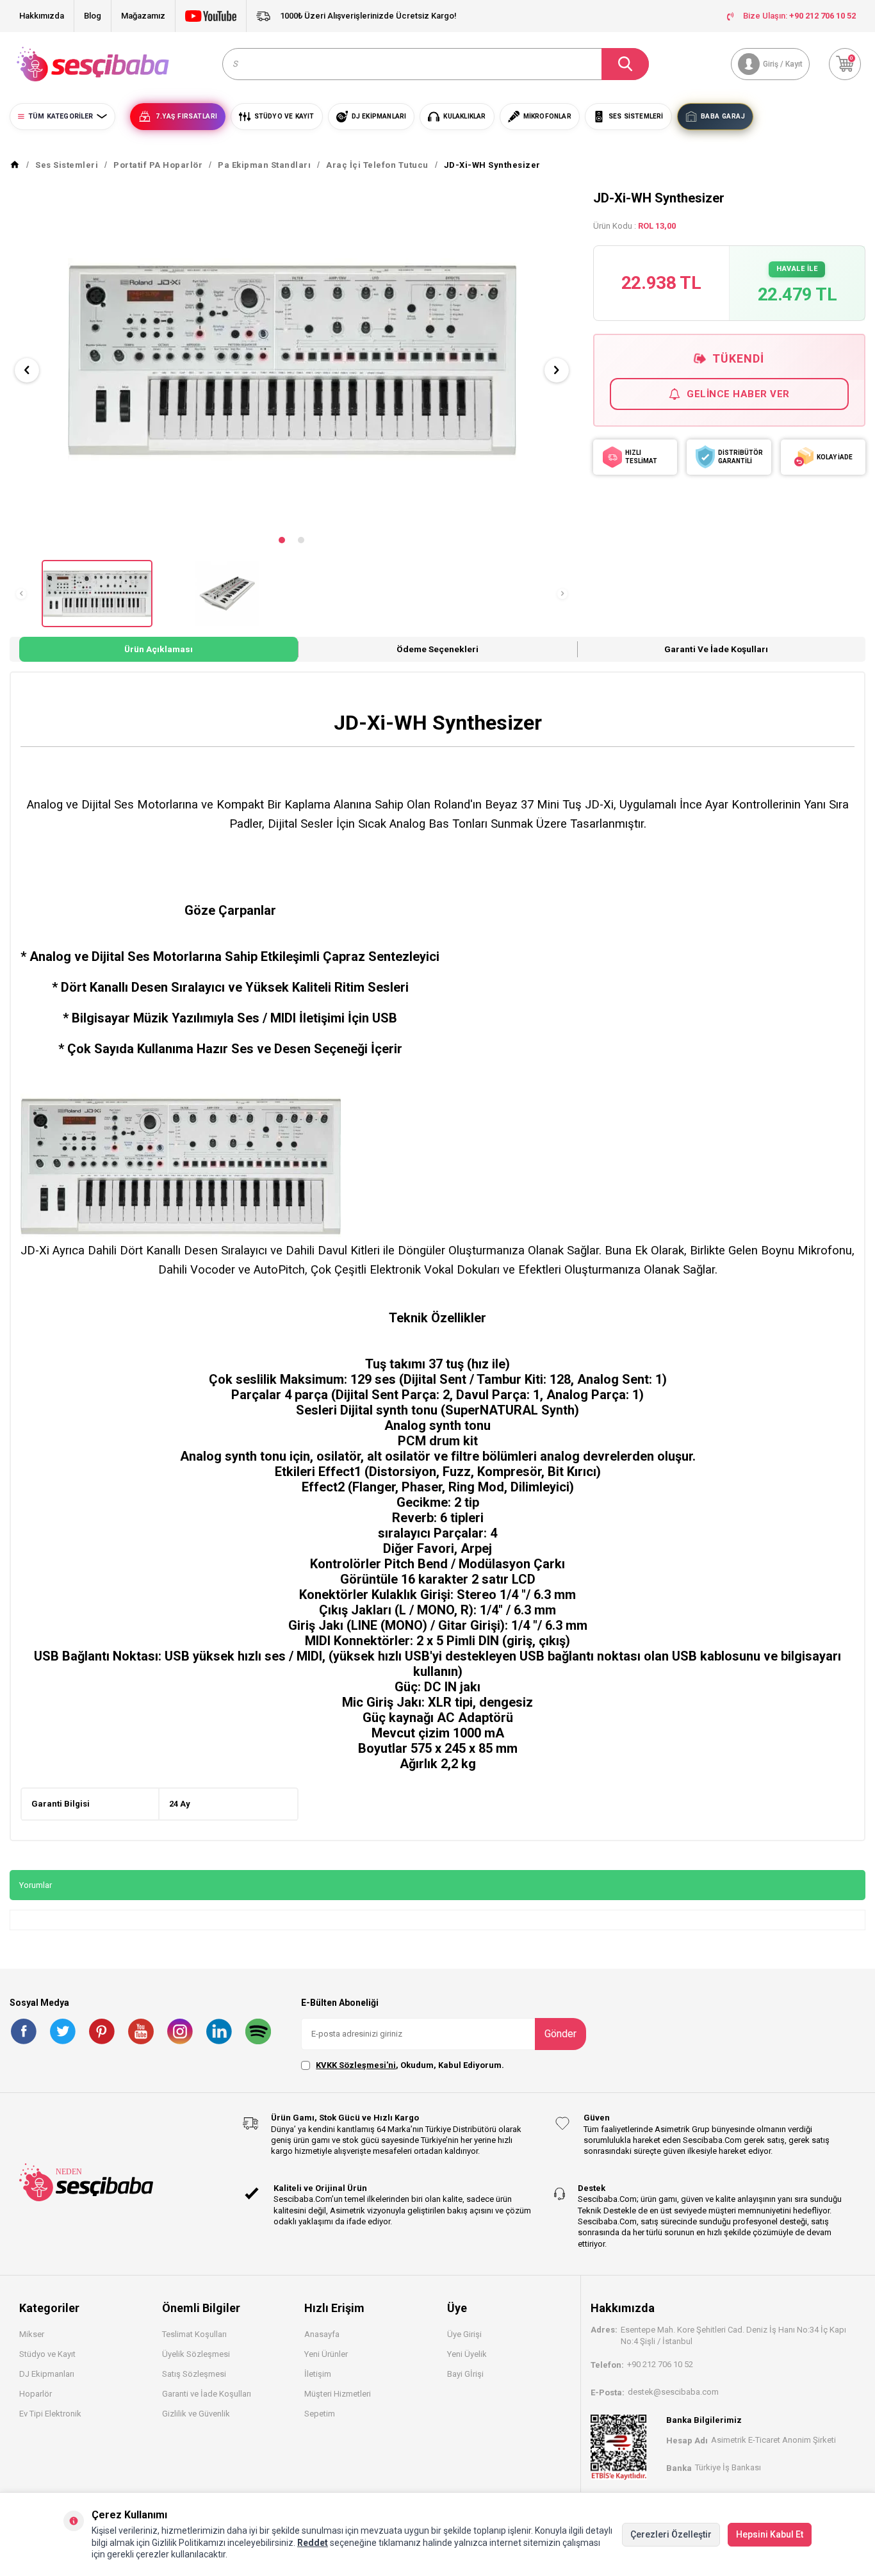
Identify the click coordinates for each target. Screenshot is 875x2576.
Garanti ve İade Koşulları (716, 649)
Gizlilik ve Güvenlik (196, 2414)
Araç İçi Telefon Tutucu (377, 165)
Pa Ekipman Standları (264, 165)
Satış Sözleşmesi (194, 2374)
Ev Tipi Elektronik (50, 2414)
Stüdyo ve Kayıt (47, 2354)
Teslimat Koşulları (194, 2334)
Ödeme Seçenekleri (437, 649)
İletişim (318, 2374)
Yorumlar (36, 1885)
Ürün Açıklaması (159, 649)
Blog (93, 16)
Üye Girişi (464, 2334)
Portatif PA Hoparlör (158, 165)
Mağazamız (143, 16)
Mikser (32, 2334)
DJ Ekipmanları (47, 2374)
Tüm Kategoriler (61, 116)
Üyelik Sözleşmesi (196, 2354)
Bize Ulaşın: (799, 16)
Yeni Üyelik (467, 2354)
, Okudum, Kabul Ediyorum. (410, 2065)
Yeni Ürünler (326, 2354)
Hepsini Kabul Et (770, 2534)
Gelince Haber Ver (738, 394)
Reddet (313, 2543)
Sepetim (320, 2414)
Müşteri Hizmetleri (338, 2394)
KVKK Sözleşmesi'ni (356, 2065)
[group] (292, 359)
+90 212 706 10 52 (660, 2364)
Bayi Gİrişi (465, 2374)
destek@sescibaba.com (673, 2392)
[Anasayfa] (15, 165)
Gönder (560, 2034)
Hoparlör (36, 2394)
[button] (282, 540)
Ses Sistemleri (67, 165)
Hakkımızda (42, 16)
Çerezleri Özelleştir (671, 2534)
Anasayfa (322, 2334)
